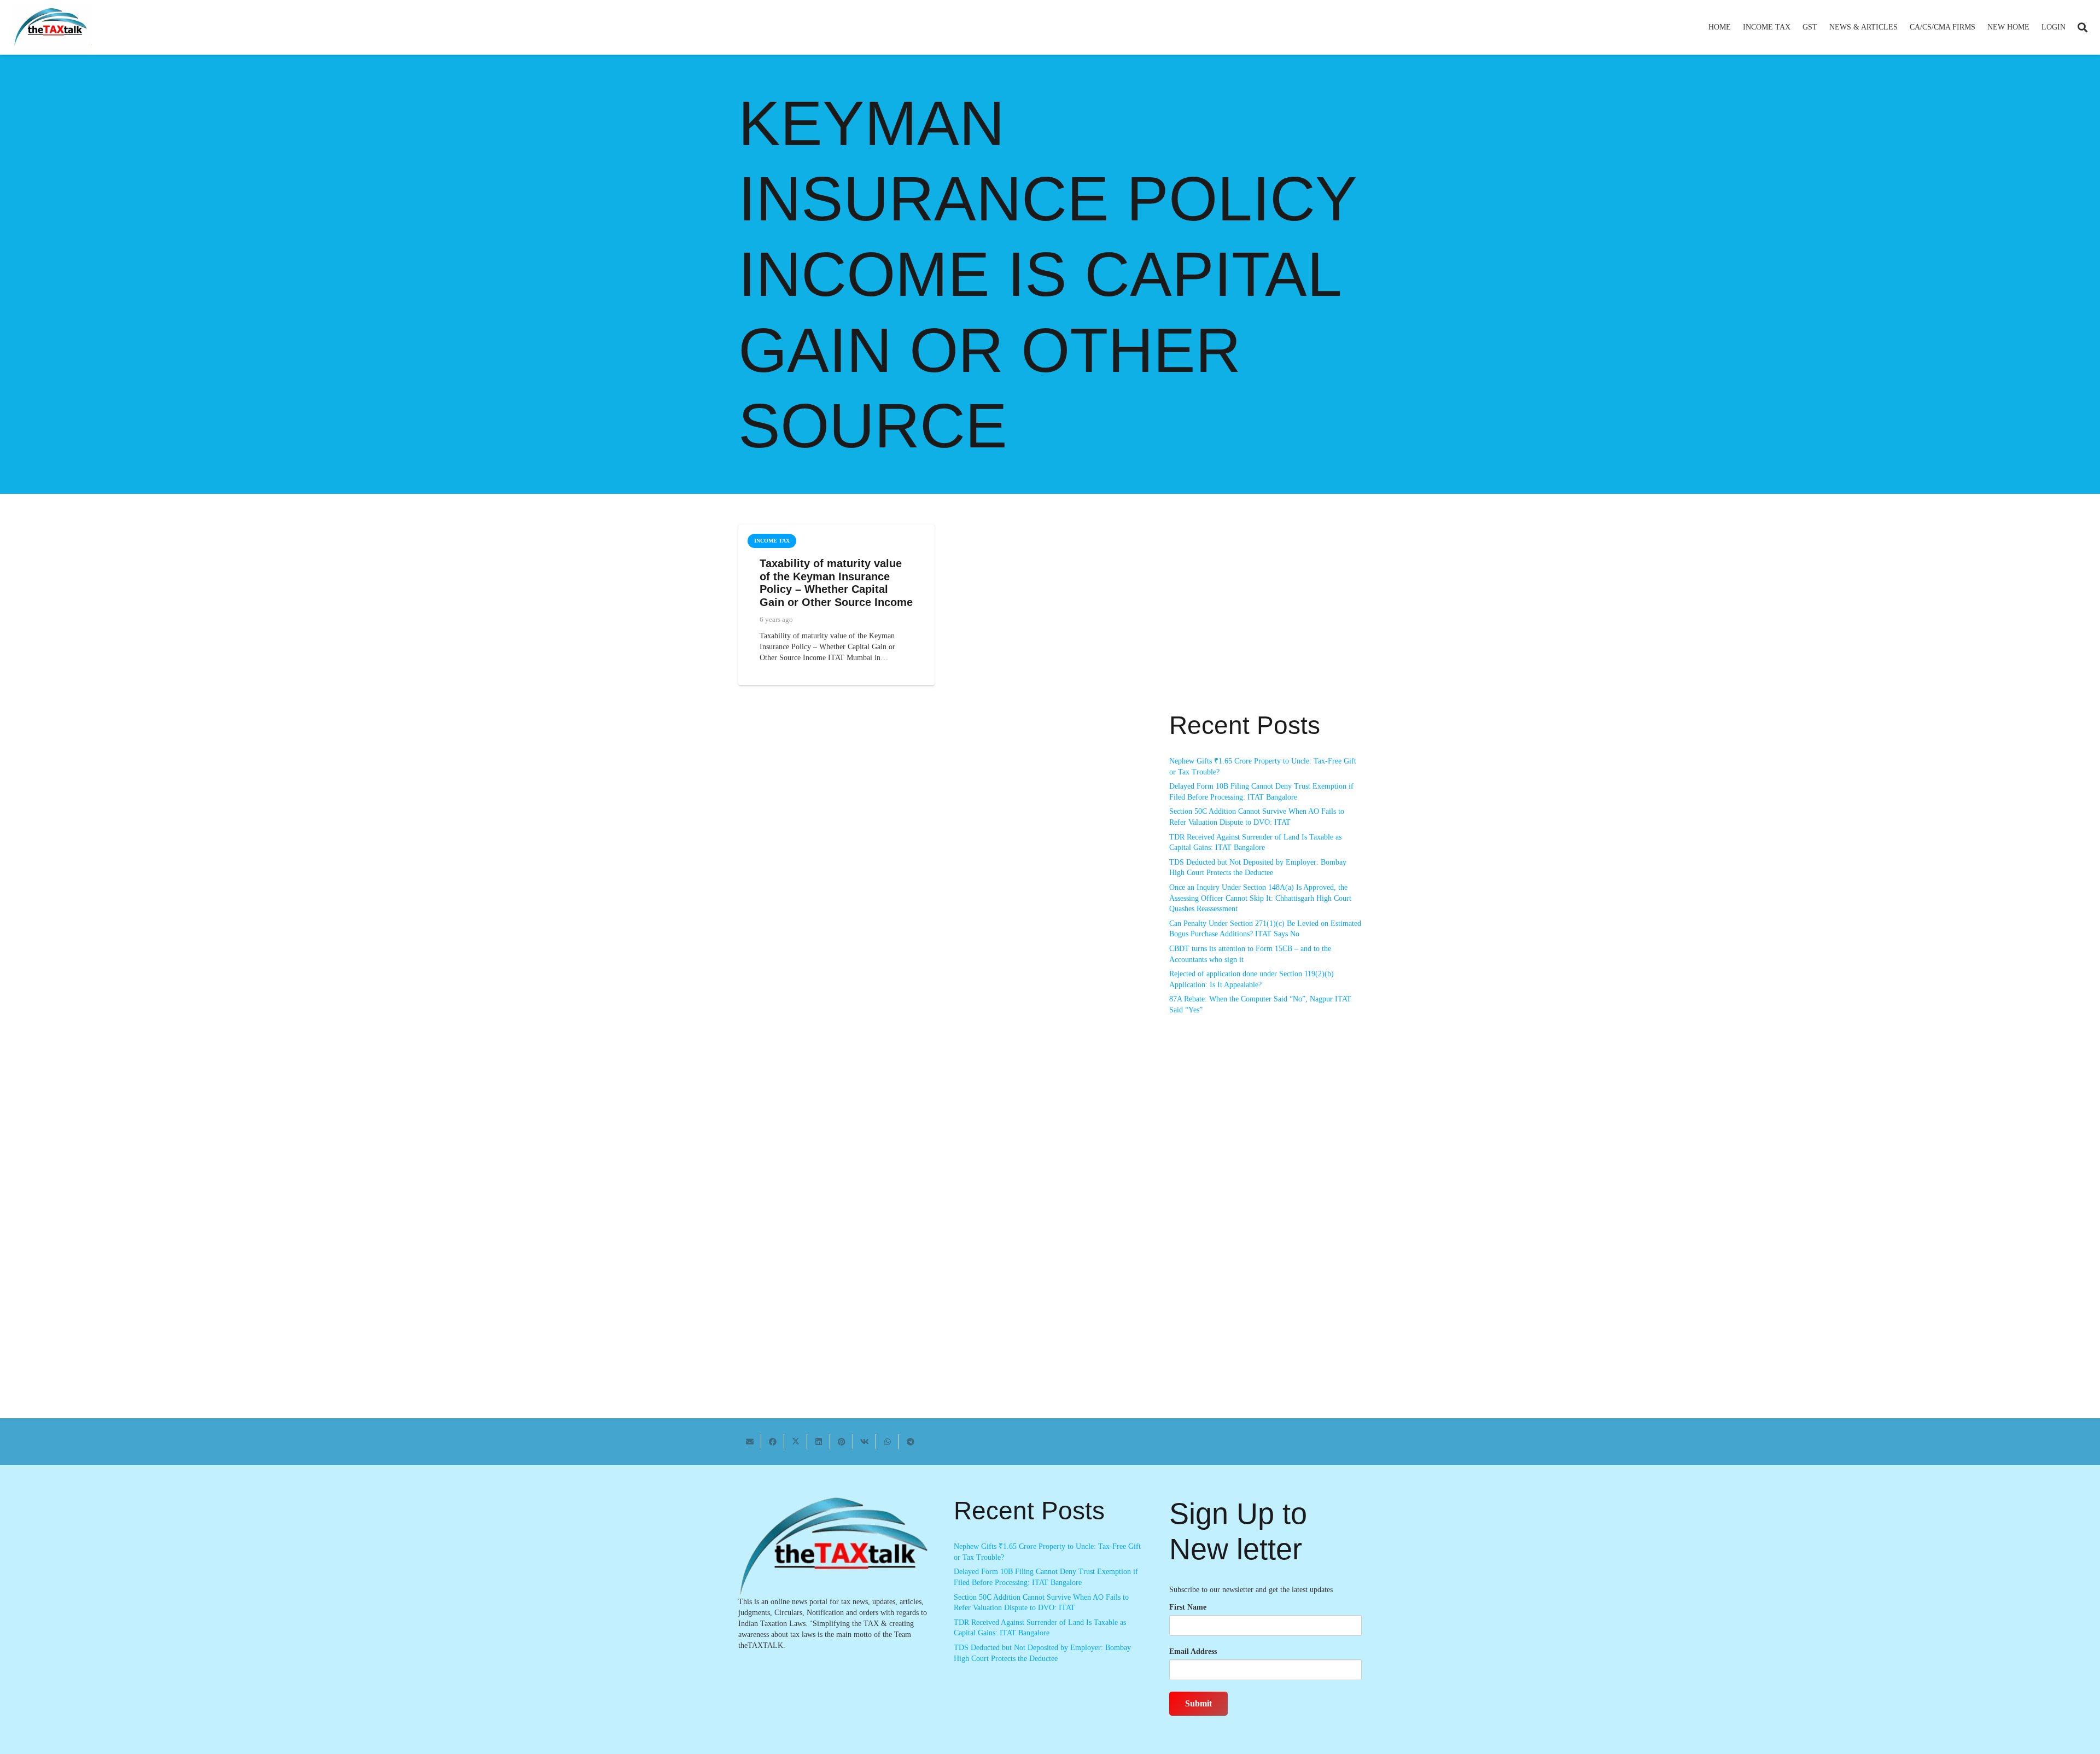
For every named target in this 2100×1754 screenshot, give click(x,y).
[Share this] (773, 1442)
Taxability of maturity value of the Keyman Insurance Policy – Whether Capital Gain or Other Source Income (836, 583)
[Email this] (750, 1442)
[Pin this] (842, 1442)
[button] (1795, 27)
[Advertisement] (1265, 623)
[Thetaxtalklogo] (51, 28)
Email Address (1193, 1651)
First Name (1188, 1607)
